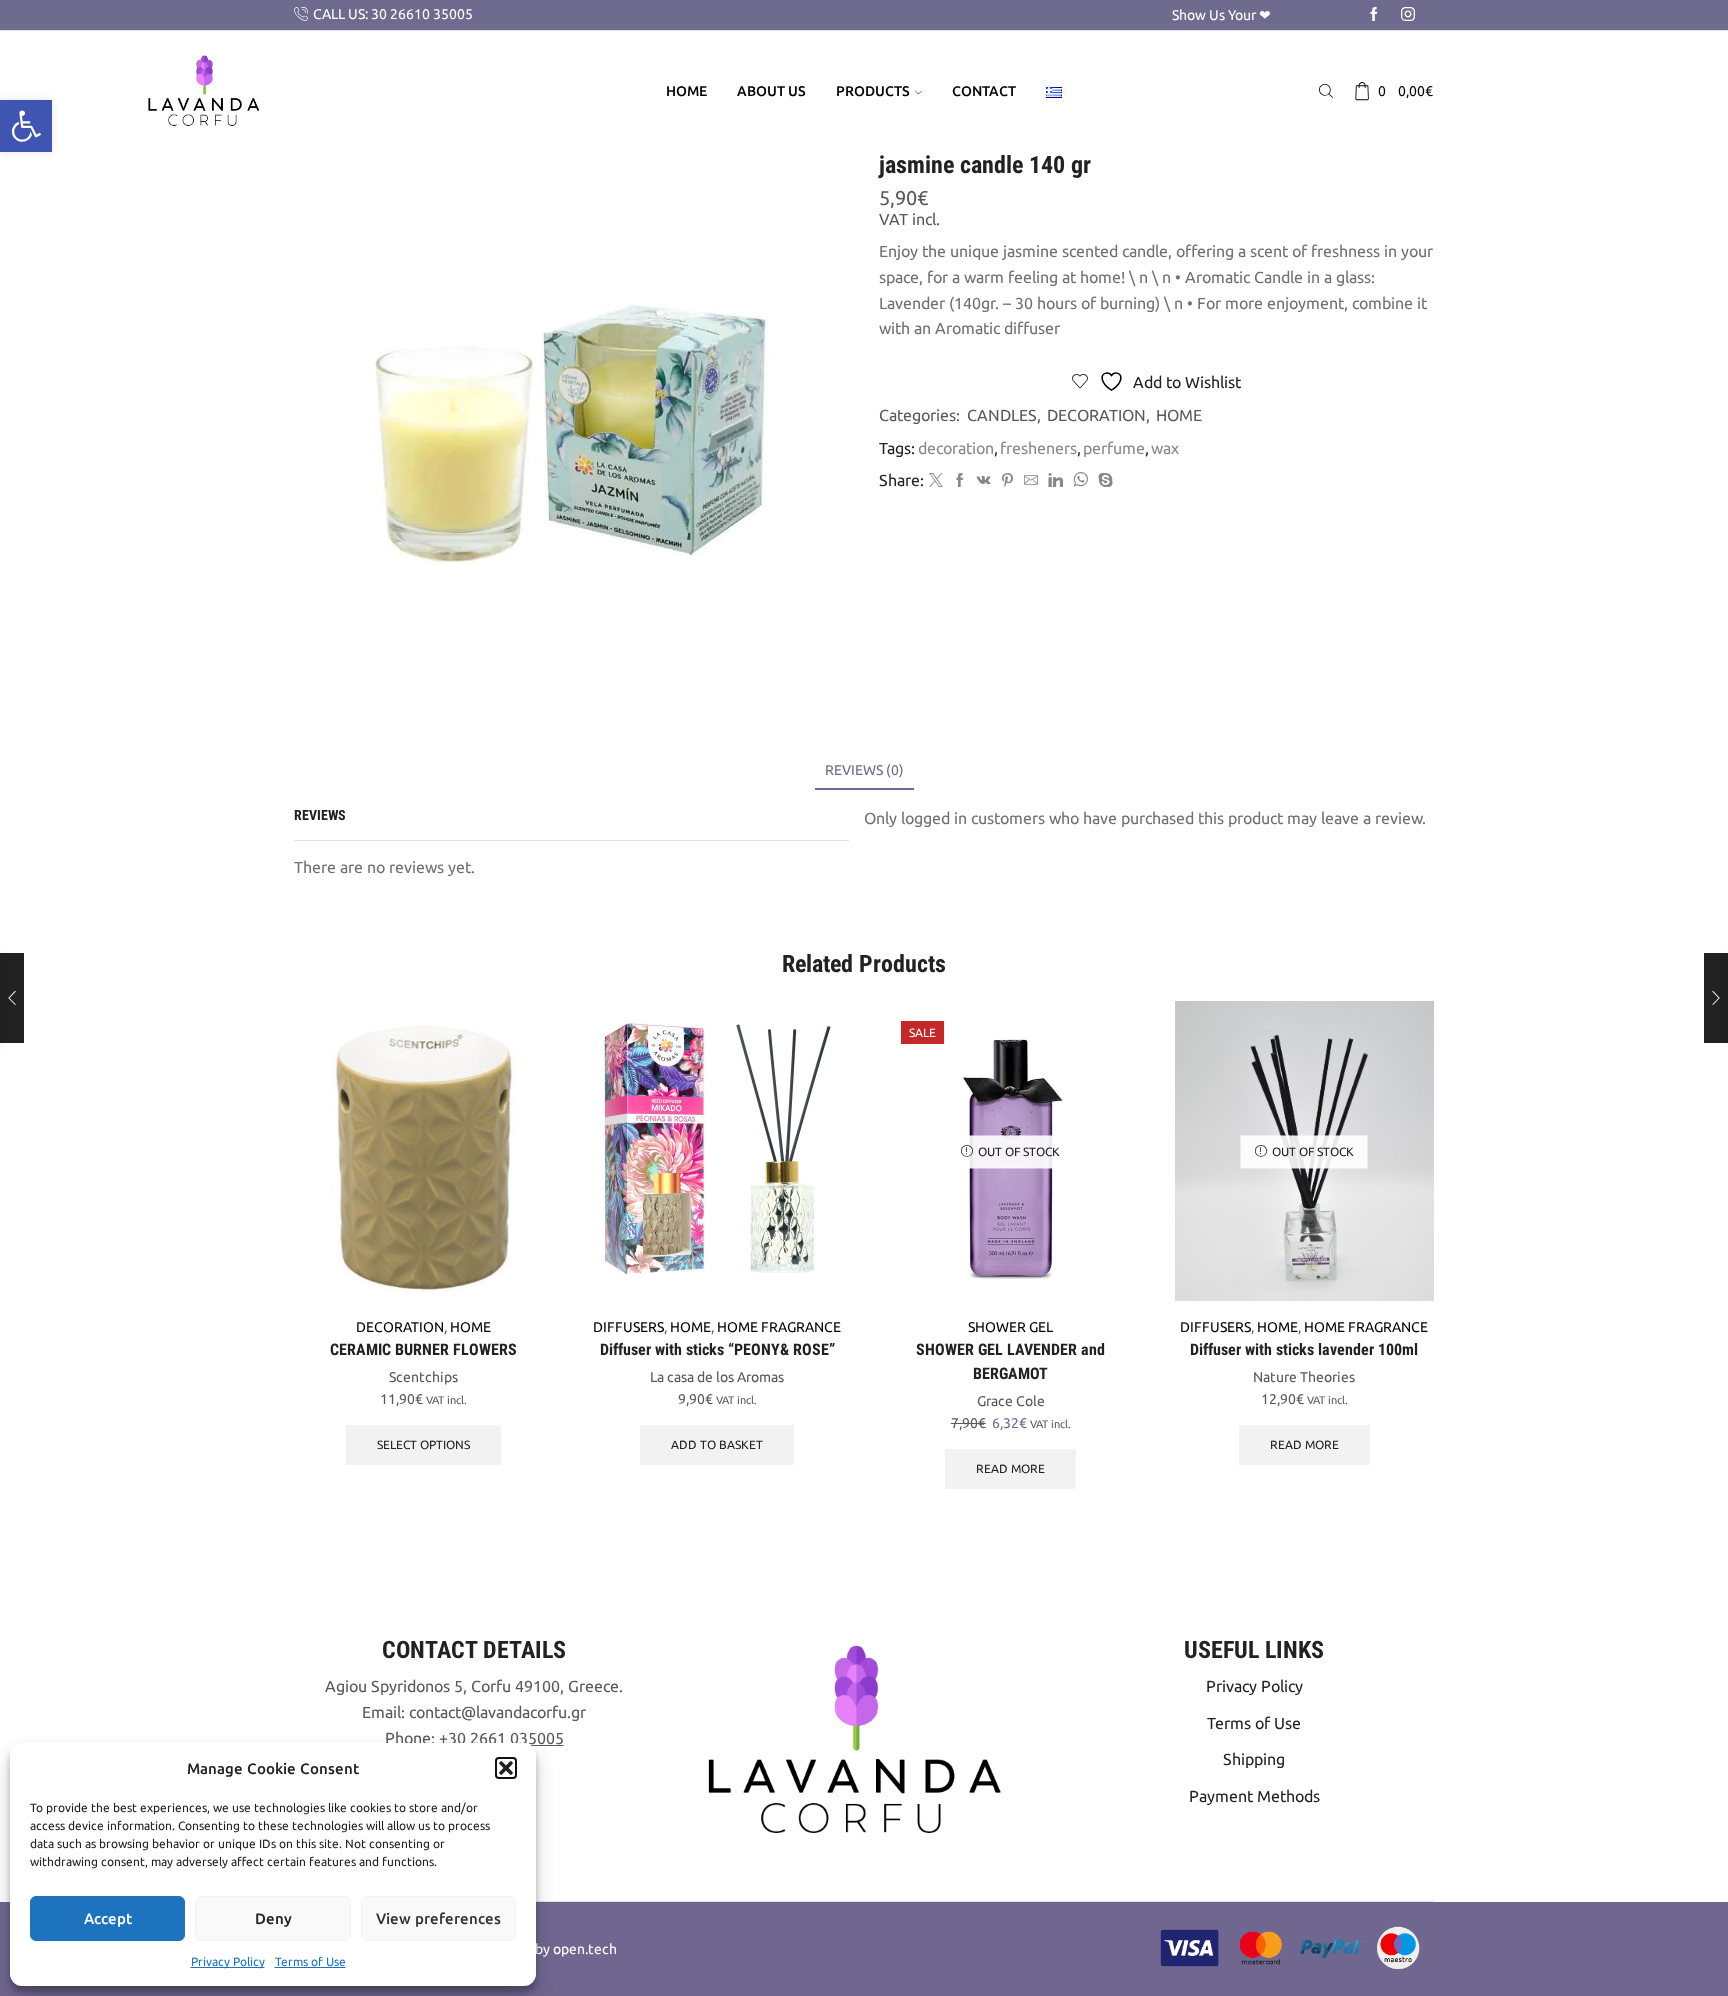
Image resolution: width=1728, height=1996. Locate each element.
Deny (273, 1918)
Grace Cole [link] (1011, 1401)
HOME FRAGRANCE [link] (779, 1327)
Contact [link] (984, 91)
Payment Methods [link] (1254, 1796)
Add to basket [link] (717, 1444)
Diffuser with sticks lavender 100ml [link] (1304, 1349)
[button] (506, 1768)
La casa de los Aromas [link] (717, 1377)
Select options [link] (423, 1444)
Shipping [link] (1254, 1759)
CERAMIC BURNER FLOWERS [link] (423, 1349)
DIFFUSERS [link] (628, 1327)
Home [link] (686, 91)
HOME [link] (1179, 415)
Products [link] (873, 91)
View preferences (438, 1918)
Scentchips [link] (423, 1377)
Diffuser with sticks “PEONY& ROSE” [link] (717, 1349)
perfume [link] (1114, 448)
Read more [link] (1010, 1468)
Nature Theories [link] (1304, 1377)
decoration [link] (956, 448)
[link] (26, 126)
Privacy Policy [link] (228, 1961)
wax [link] (1165, 448)
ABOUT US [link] (771, 91)
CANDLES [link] (1002, 415)
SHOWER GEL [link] (1010, 1327)
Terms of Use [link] (310, 1961)
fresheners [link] (1038, 448)
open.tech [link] (585, 1949)
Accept (108, 1918)
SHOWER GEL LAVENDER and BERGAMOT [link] (1010, 1361)
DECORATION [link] (1096, 415)
